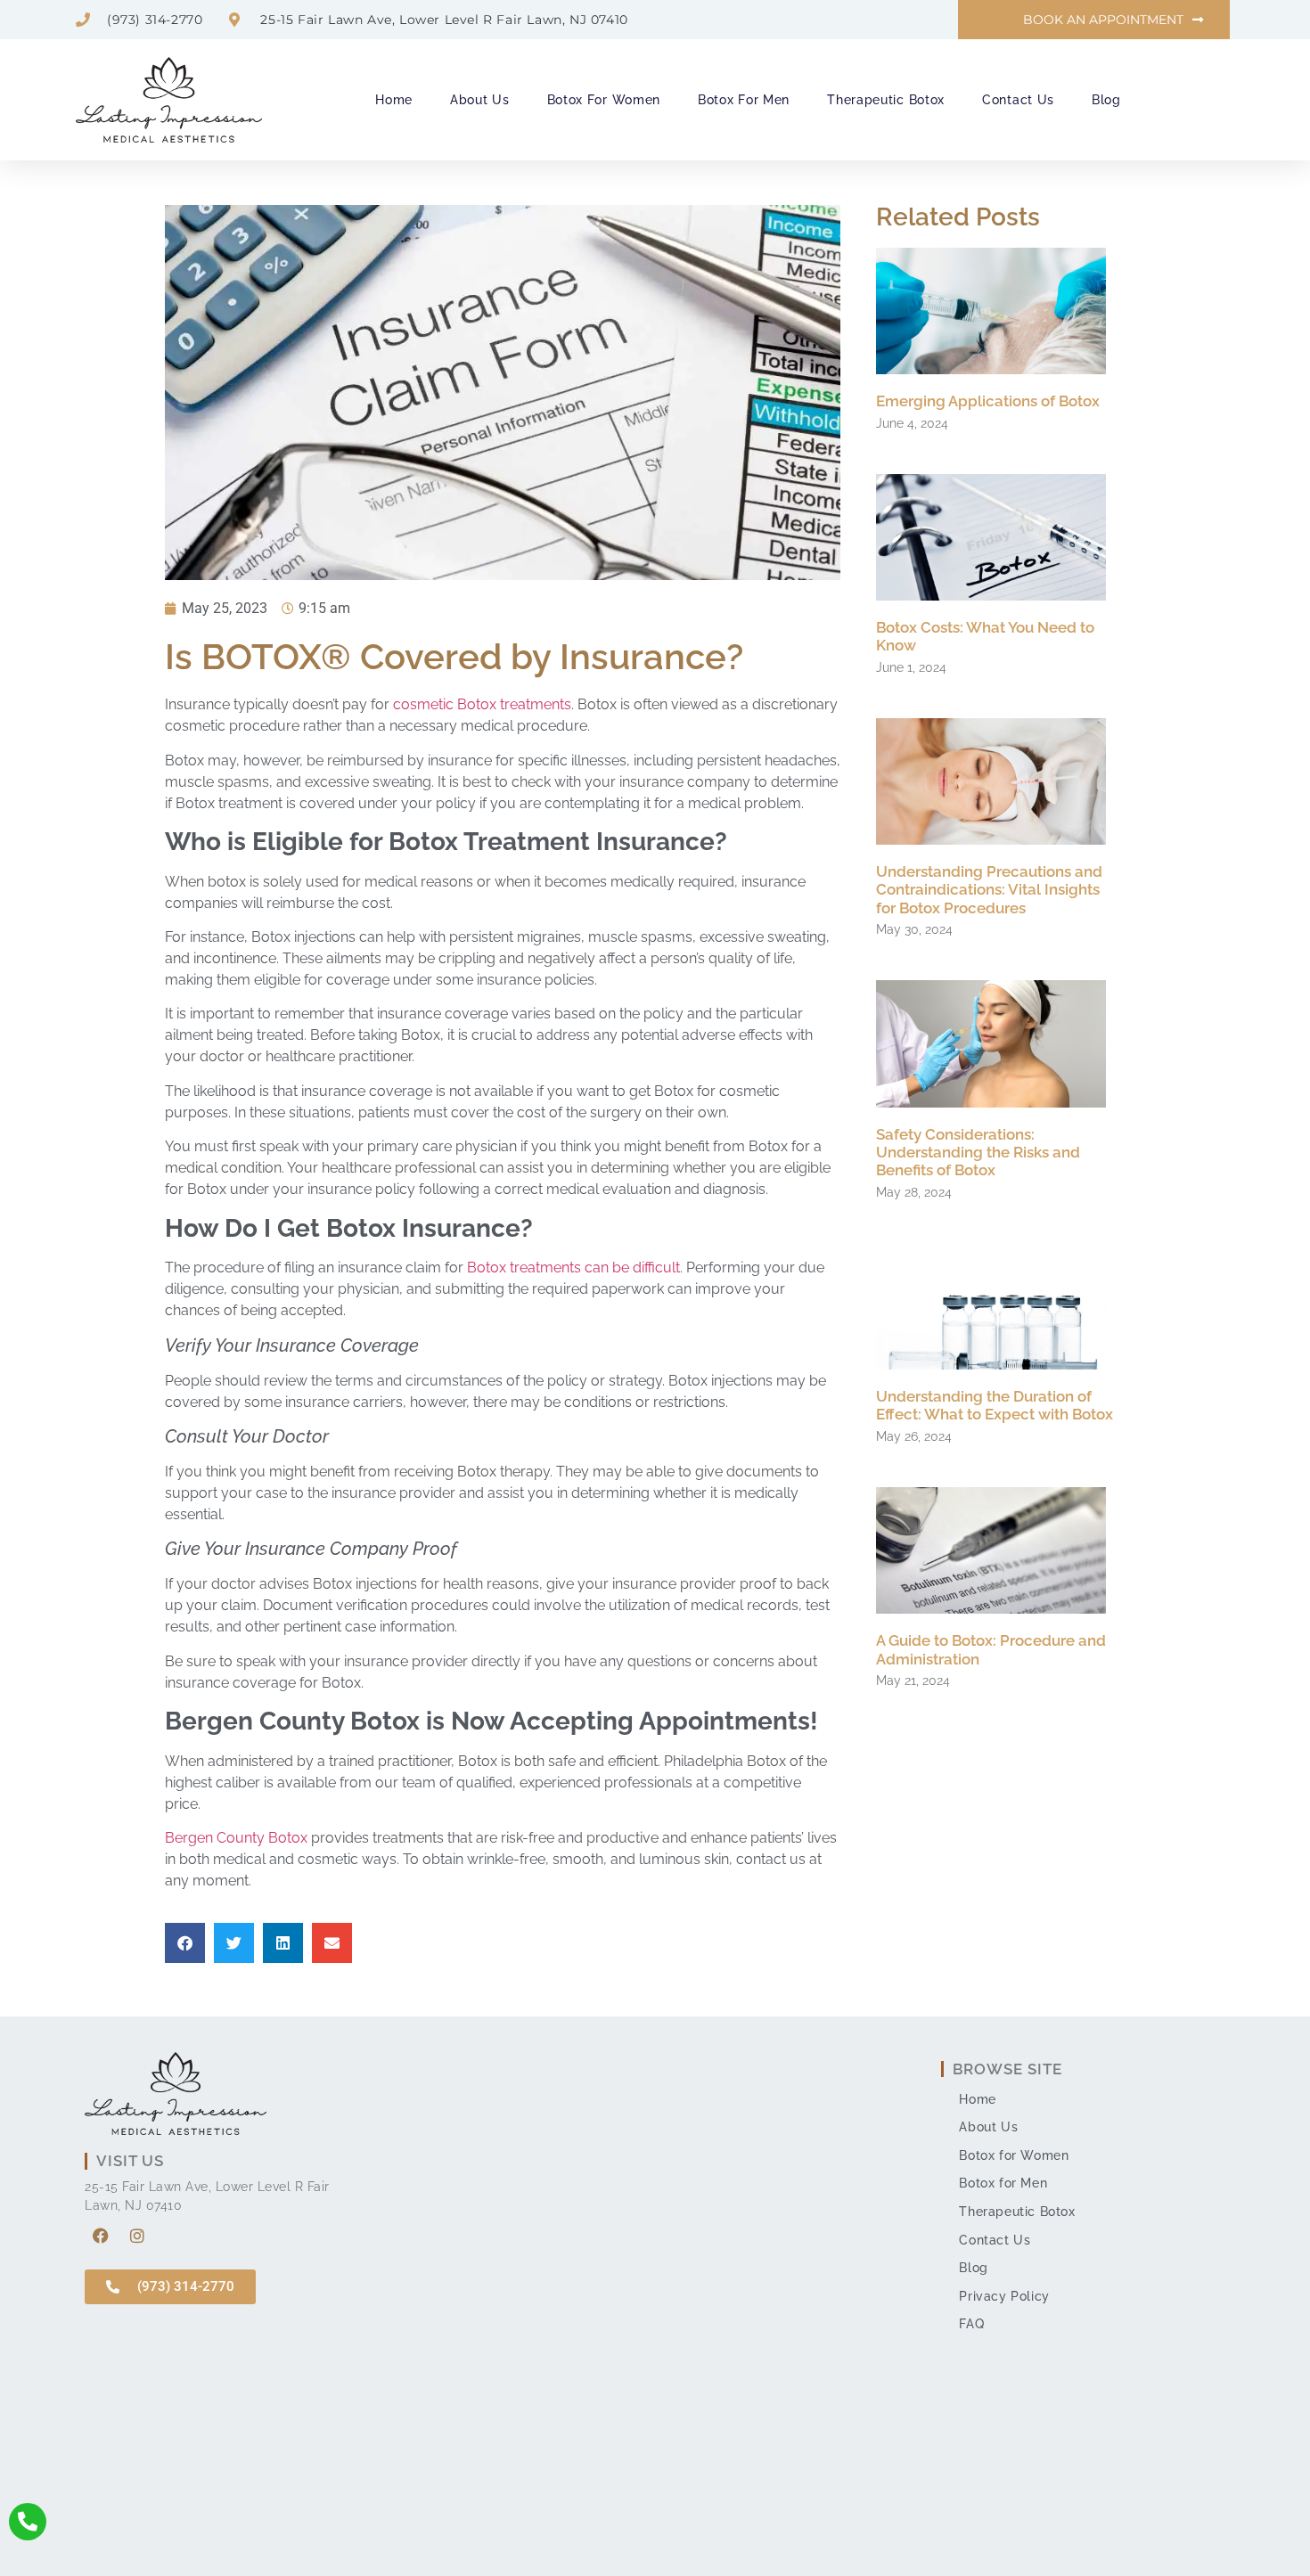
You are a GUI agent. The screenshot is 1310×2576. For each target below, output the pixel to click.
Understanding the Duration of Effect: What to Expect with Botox (995, 1405)
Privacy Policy (1004, 2296)
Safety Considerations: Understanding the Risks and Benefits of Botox (978, 1153)
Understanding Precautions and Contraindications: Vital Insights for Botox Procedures (989, 890)
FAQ (971, 2324)
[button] (185, 1943)
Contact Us (1018, 100)
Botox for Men (744, 100)
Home (394, 100)
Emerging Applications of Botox (988, 401)
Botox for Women (604, 100)
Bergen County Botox (236, 1838)
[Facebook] (101, 2236)
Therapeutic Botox (886, 100)
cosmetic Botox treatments (482, 704)
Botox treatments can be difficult (573, 1268)
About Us (480, 100)
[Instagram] (137, 2236)
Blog (1106, 100)
